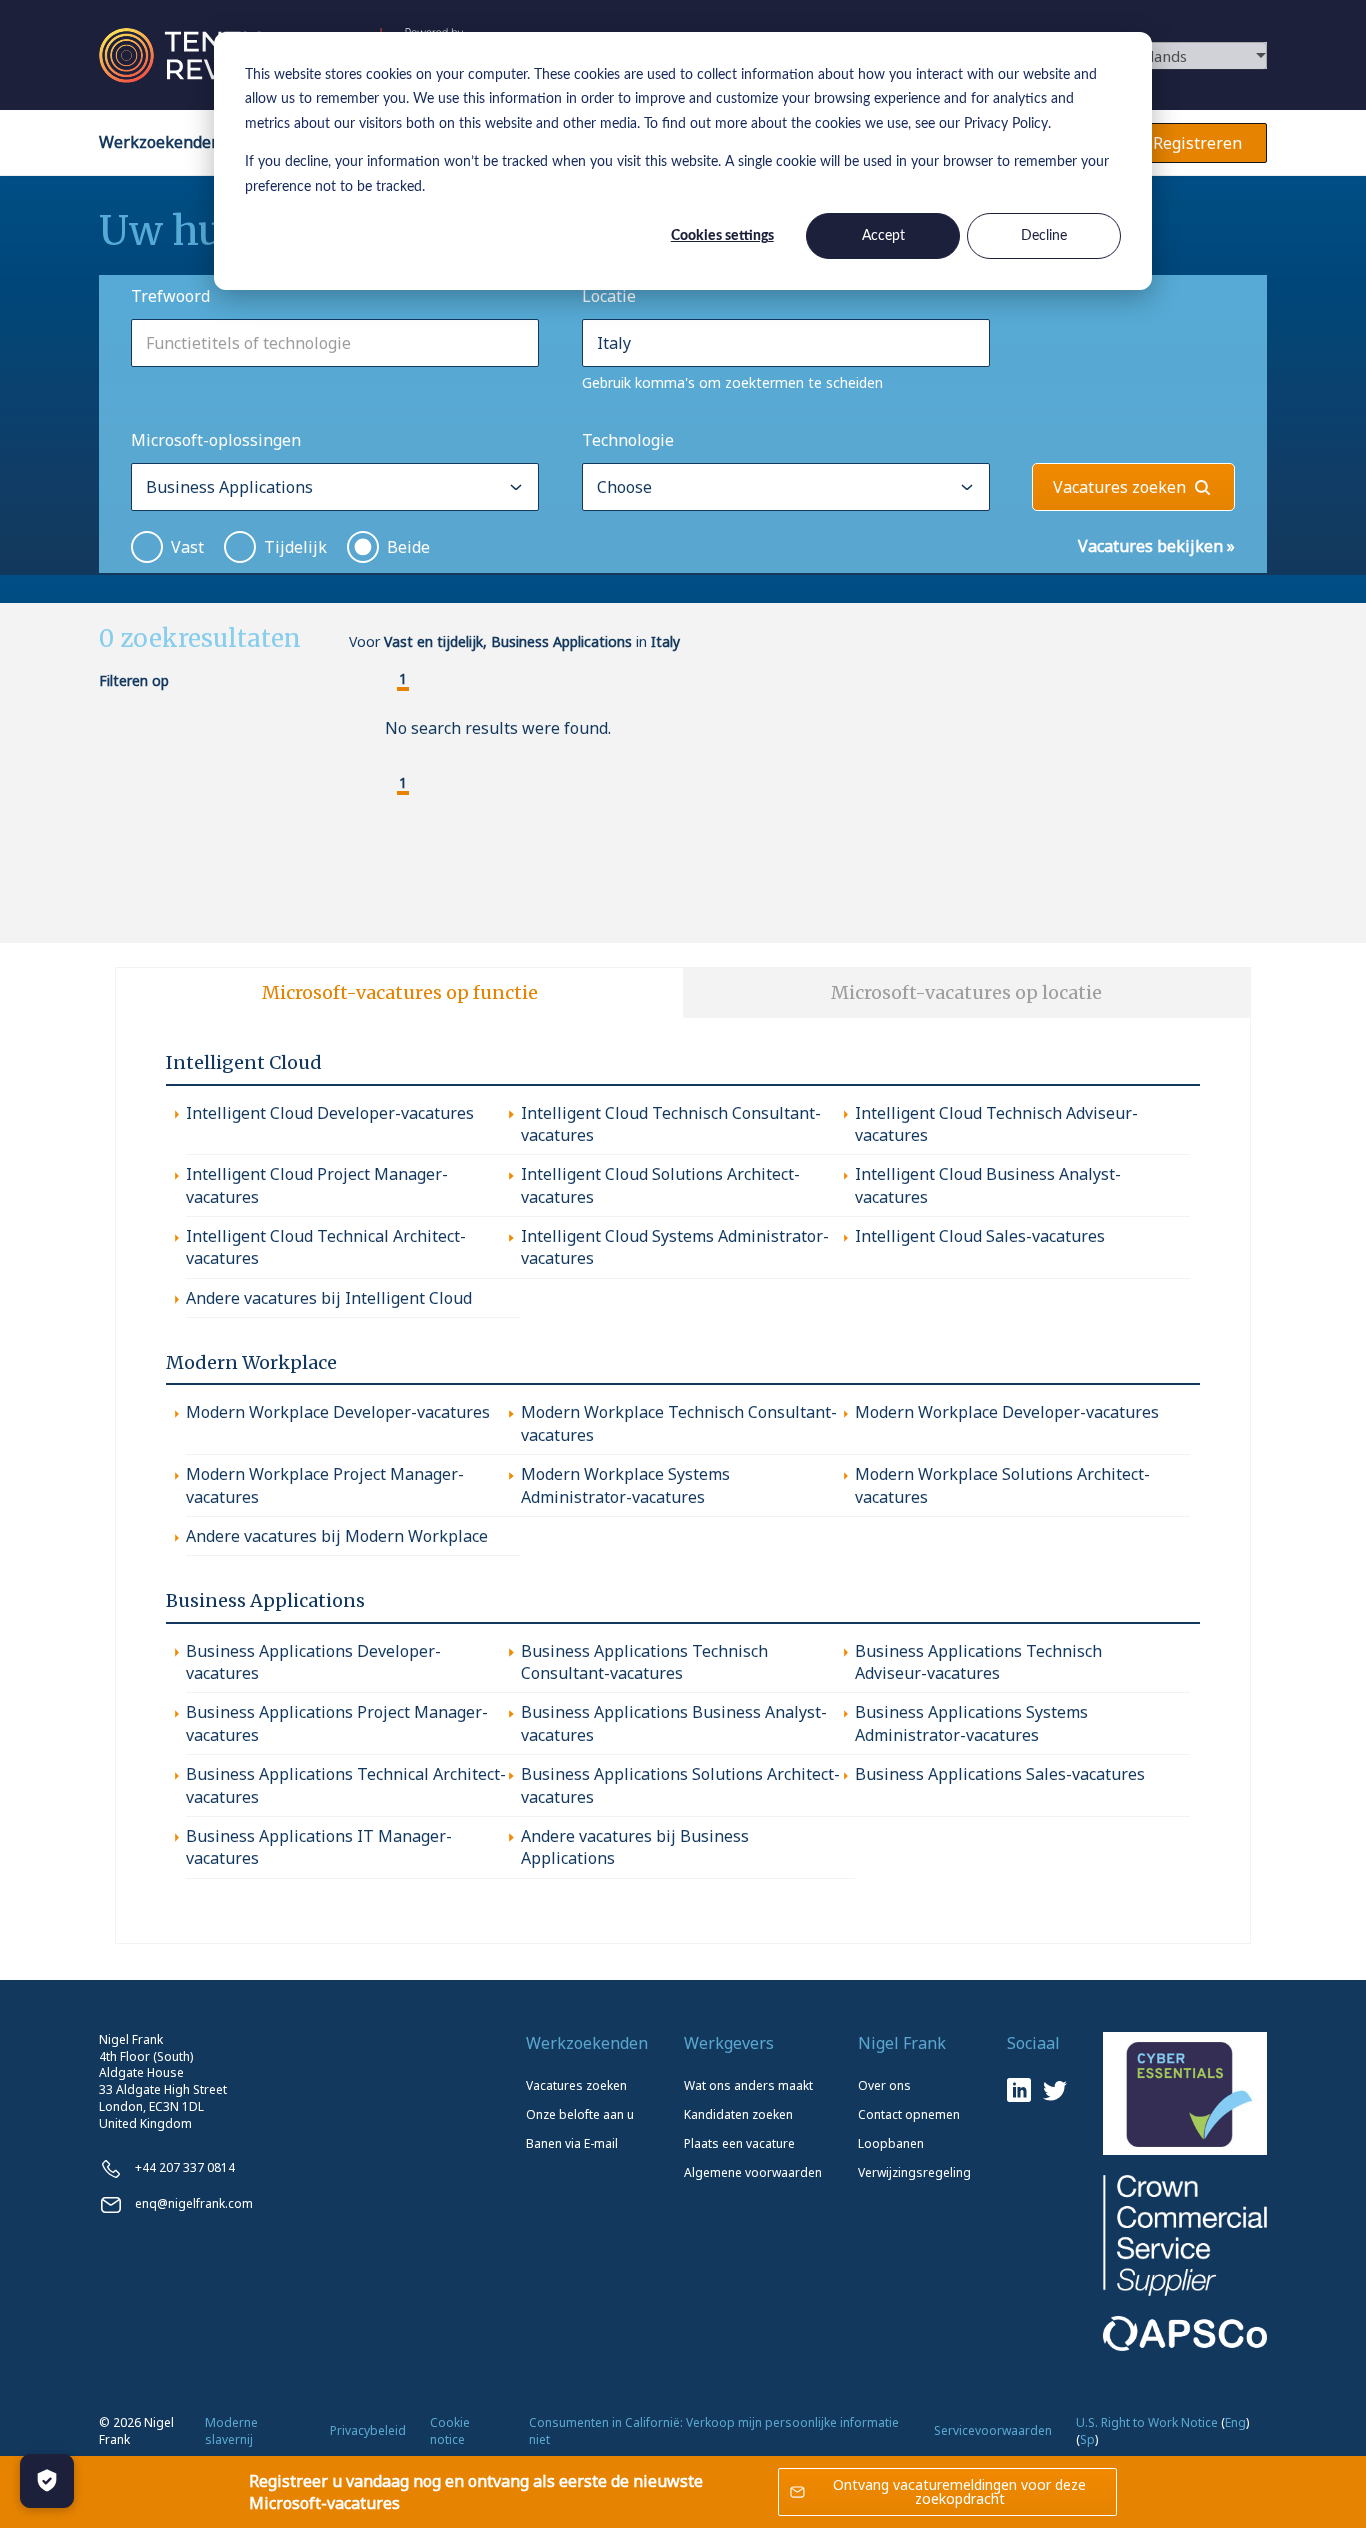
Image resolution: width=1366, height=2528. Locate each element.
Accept (883, 236)
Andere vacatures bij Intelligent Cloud (329, 1298)
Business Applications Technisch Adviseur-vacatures (978, 1662)
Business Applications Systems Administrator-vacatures (971, 1723)
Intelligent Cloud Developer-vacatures (330, 1113)
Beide (408, 547)
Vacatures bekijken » (1156, 546)
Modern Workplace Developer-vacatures (338, 1412)
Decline (1044, 236)
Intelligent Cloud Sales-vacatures (980, 1236)
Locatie (609, 296)
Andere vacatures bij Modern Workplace (337, 1536)
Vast (187, 547)
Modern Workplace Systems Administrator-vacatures (625, 1485)
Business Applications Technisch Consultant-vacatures (644, 1662)
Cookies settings (722, 236)
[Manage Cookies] (47, 2481)
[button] (387, 681)
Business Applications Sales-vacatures (1000, 1774)
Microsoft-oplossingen (216, 440)
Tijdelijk (295, 547)
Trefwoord (170, 296)
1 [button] (403, 679)
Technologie (628, 440)
